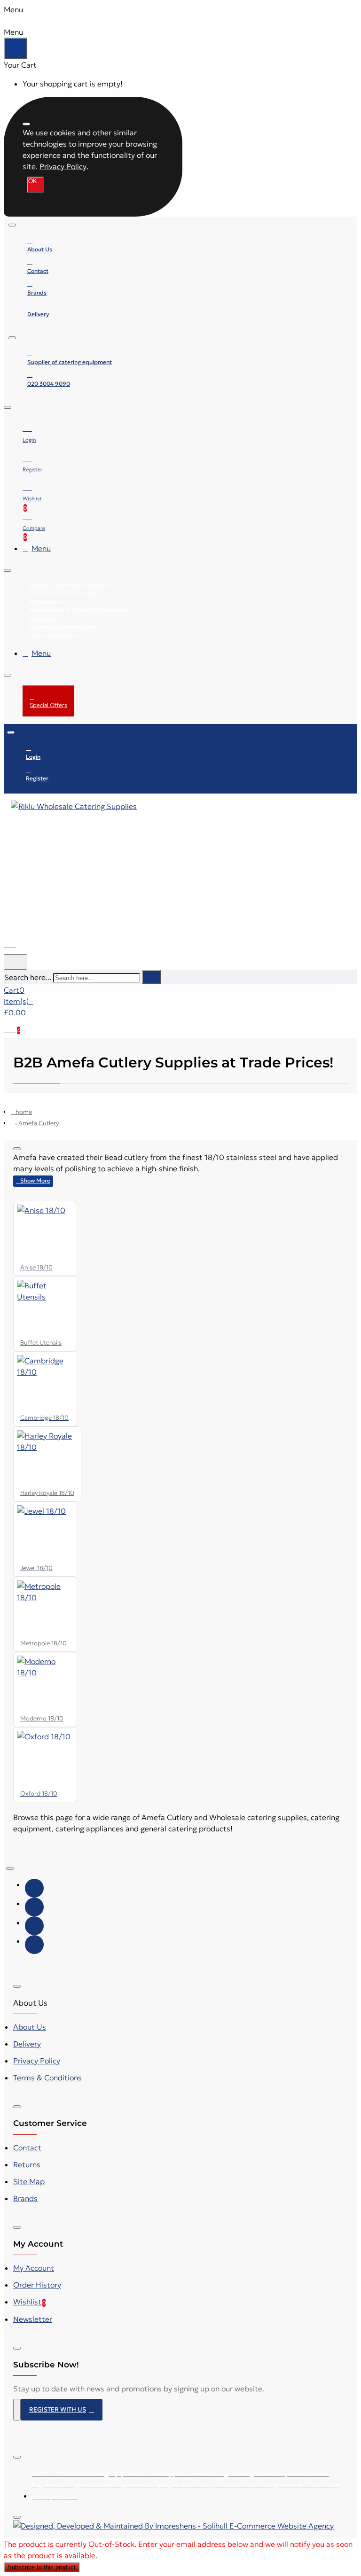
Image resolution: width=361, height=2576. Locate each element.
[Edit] (26, 124)
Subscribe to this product (42, 2567)
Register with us (58, 2409)
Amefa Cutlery (39, 1123)
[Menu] (16, 942)
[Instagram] (34, 1926)
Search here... (28, 977)
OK (33, 181)
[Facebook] (34, 1888)
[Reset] (16, 48)
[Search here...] (16, 962)
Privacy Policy (63, 166)
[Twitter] (34, 1907)
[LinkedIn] (34, 1945)
